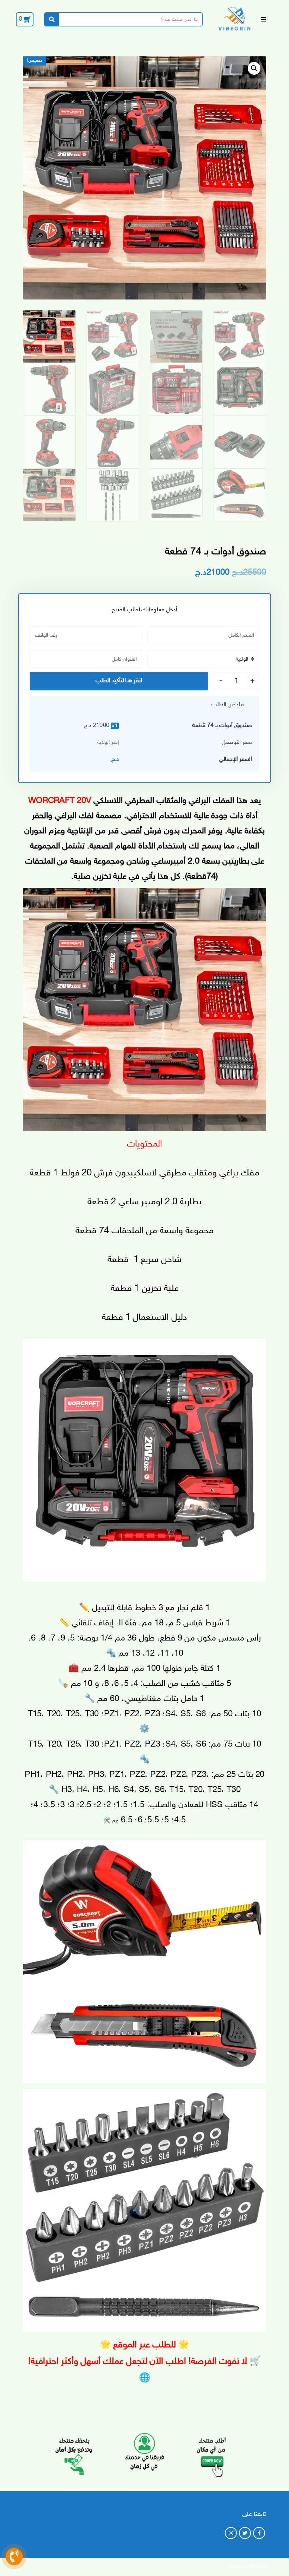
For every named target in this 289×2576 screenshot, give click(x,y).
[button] (254, 68)
